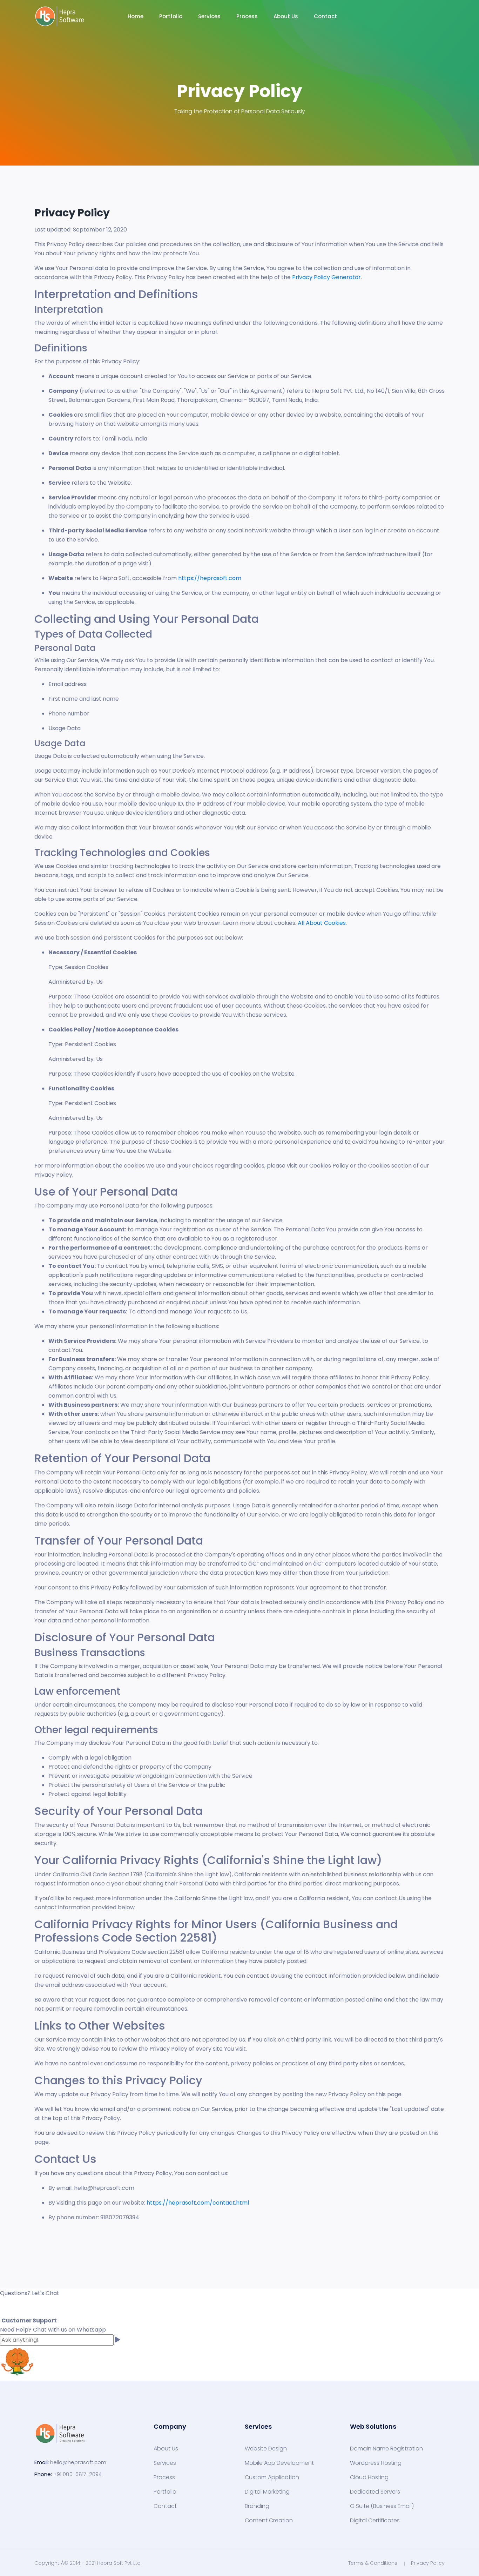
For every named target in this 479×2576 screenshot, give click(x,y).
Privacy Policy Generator (326, 277)
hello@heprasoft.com (78, 2462)
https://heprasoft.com (210, 578)
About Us (286, 16)
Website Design (266, 2449)
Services (165, 2463)
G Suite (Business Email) (382, 2506)
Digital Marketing (267, 2492)
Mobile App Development (279, 2463)
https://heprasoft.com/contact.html (198, 2203)
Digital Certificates (375, 2521)
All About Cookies (322, 923)
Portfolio (171, 16)
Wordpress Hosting (376, 2463)
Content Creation (269, 2521)
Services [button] (209, 16)
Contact (325, 16)
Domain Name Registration (386, 2449)
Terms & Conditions (373, 2563)
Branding (257, 2506)
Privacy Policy (428, 2563)
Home (136, 16)
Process (247, 16)
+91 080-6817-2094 (77, 2474)
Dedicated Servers (375, 2492)
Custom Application (272, 2477)
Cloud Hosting (369, 2477)
